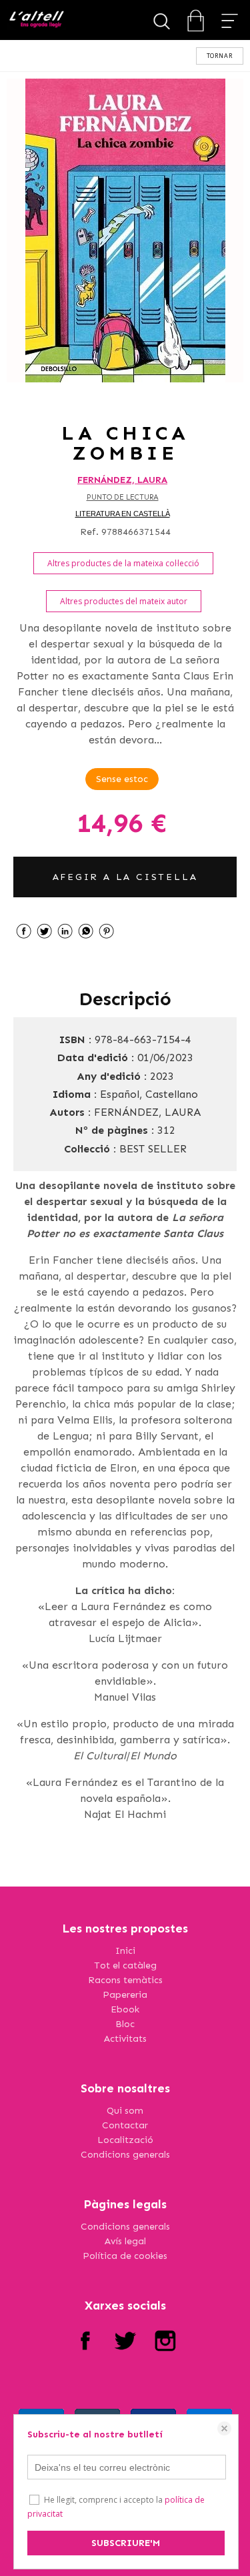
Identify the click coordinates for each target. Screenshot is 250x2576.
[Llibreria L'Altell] (36, 20)
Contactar (125, 2125)
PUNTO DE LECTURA (123, 497)
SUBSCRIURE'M (126, 2543)
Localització (125, 2140)
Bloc (125, 2024)
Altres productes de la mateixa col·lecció (123, 563)
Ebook (125, 2009)
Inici (125, 1951)
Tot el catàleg (125, 1965)
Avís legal (125, 2241)
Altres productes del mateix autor (124, 601)
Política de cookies (125, 2256)
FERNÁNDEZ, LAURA (122, 480)
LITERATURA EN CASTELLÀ (123, 514)
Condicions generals (125, 2155)
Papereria (125, 1995)
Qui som (125, 2111)
